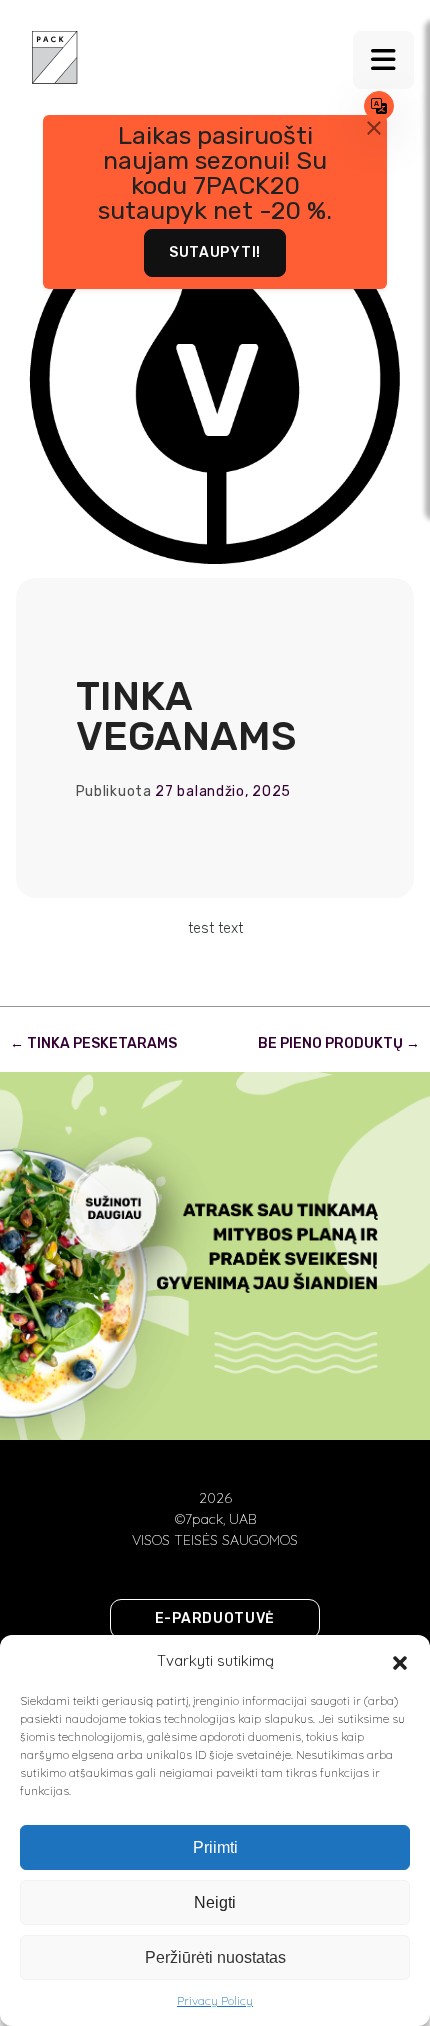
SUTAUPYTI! (215, 252)
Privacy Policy (215, 2000)
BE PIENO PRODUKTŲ (339, 1043)
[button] (400, 1661)
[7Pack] (55, 56)
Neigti (215, 1902)
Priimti (215, 1847)
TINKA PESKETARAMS (93, 1043)
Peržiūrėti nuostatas (215, 1957)
